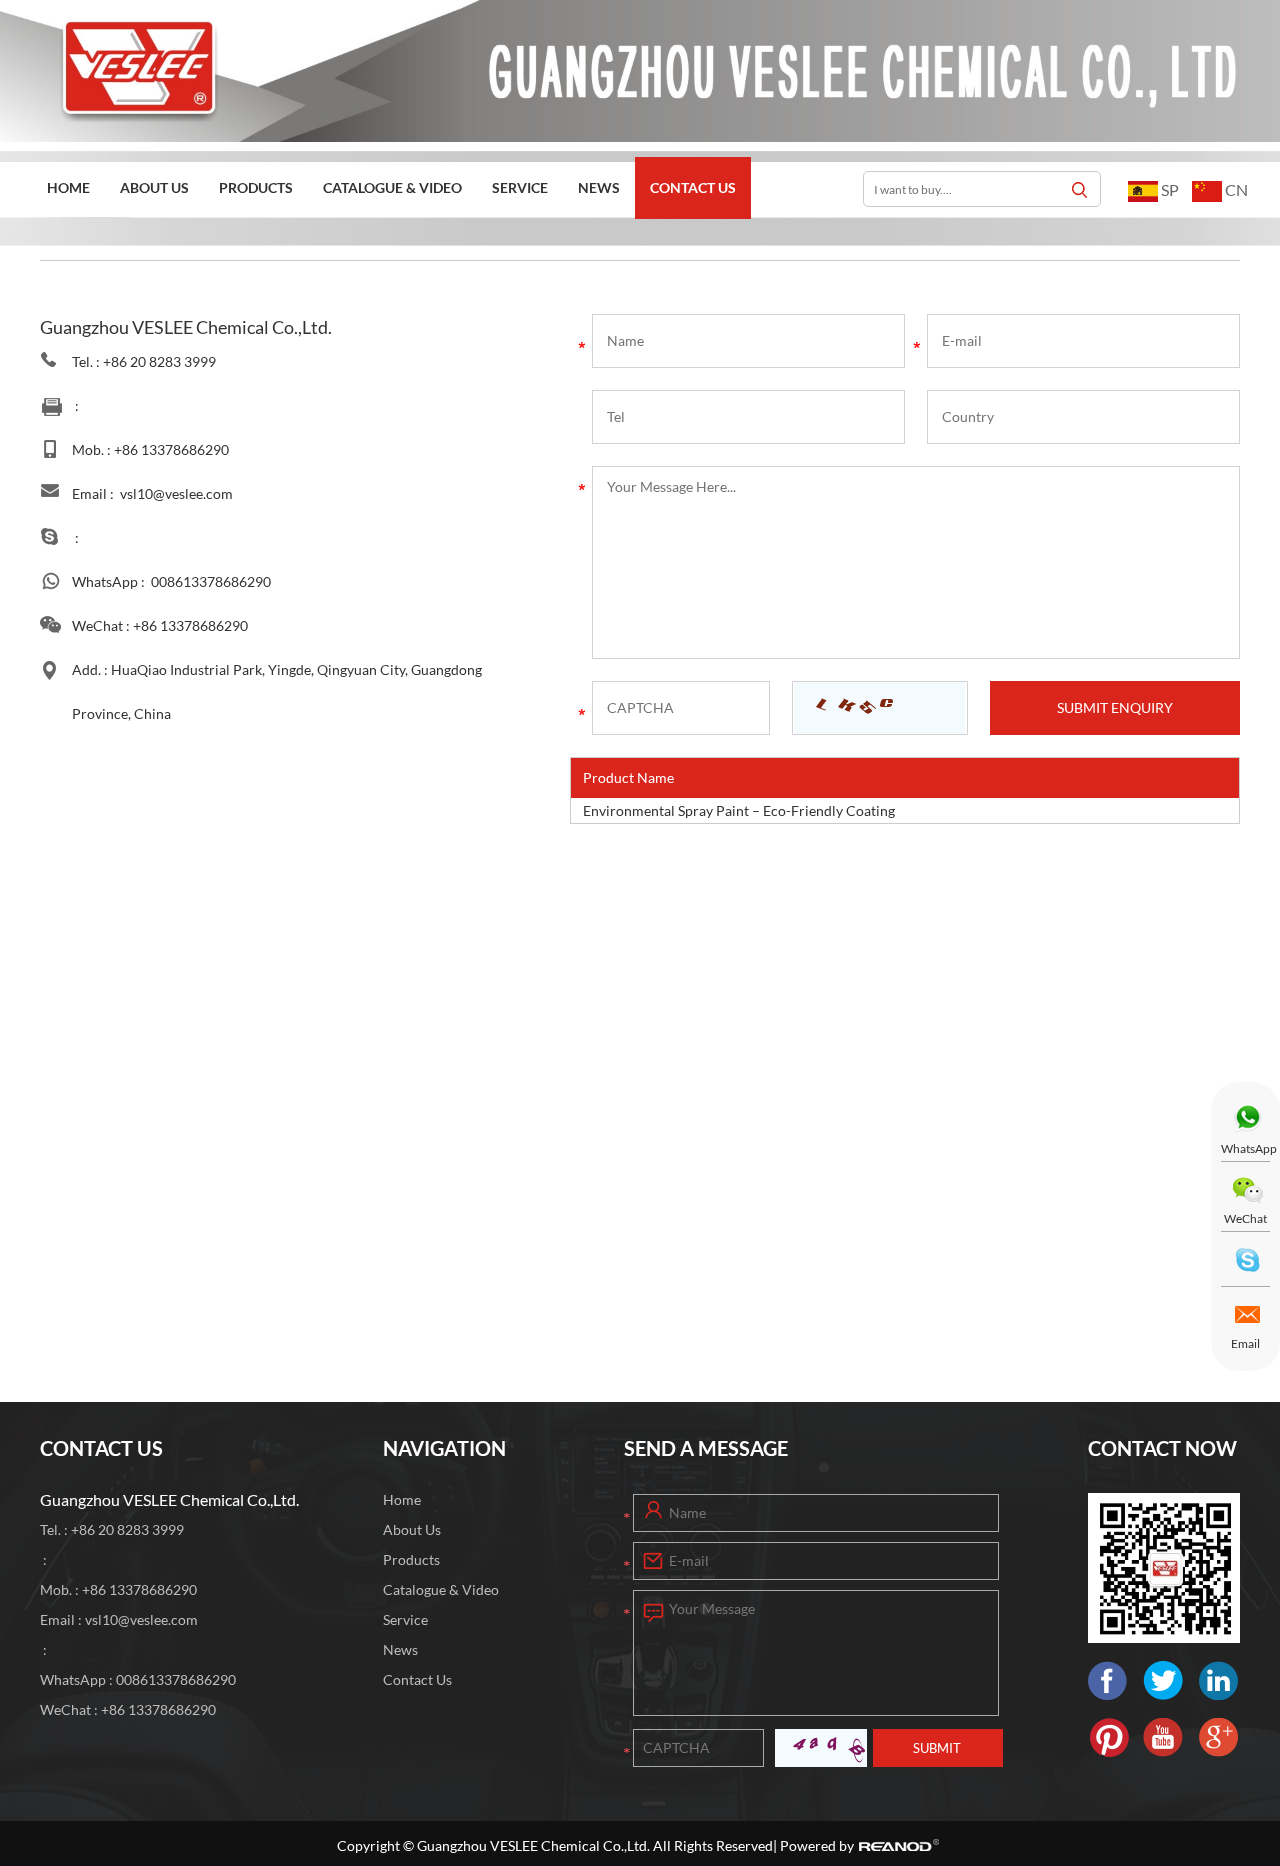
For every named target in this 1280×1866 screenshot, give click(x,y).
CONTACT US (101, 1448)
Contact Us (693, 187)
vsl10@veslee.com (176, 493)
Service (520, 187)
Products (256, 187)
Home (68, 187)
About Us (154, 187)
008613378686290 (211, 581)
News (599, 187)
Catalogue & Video (392, 187)
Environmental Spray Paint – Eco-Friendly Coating (739, 810)
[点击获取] (879, 708)
